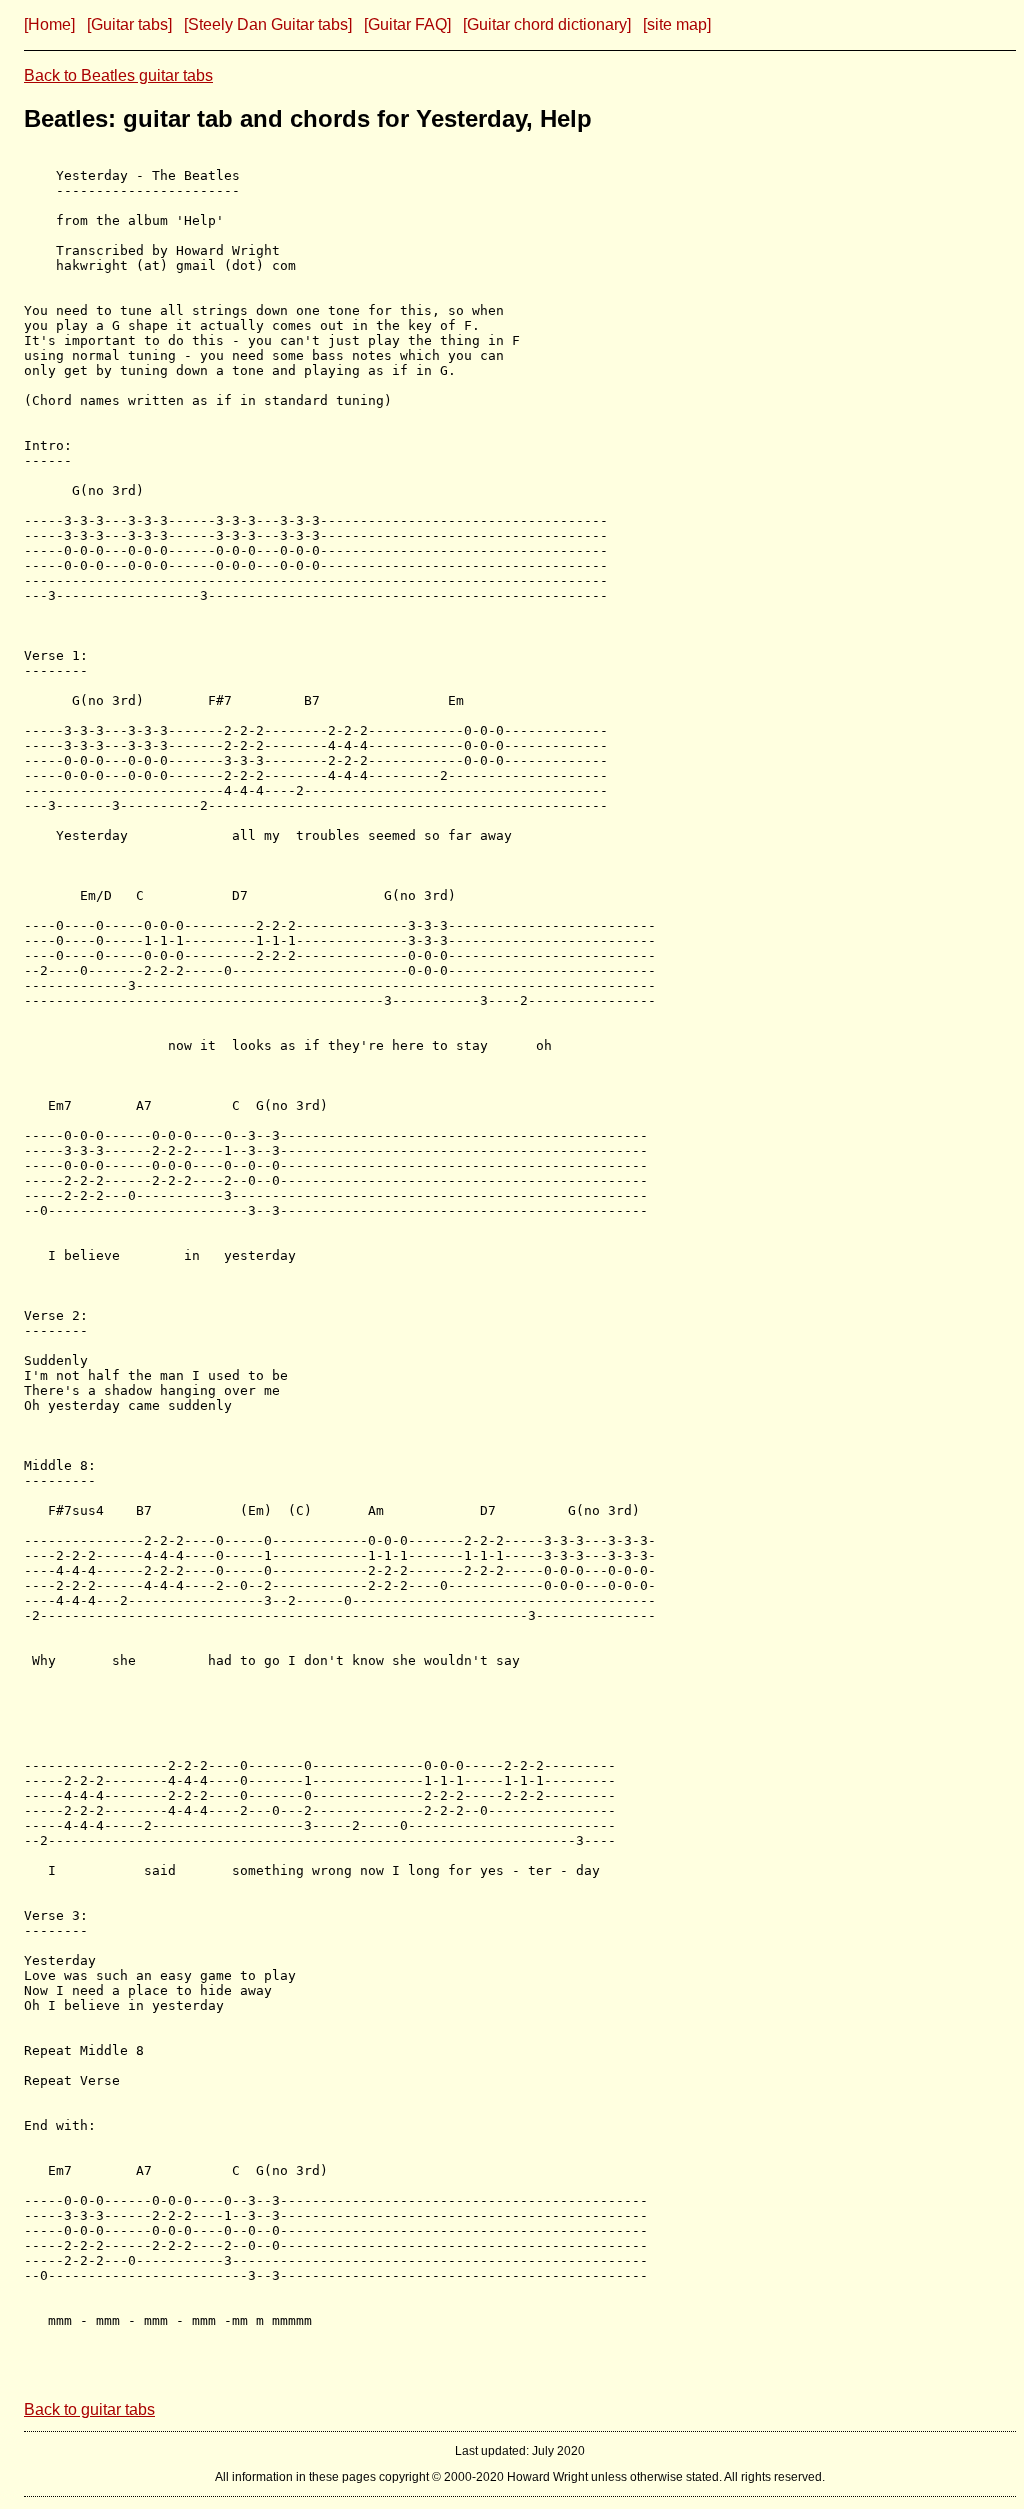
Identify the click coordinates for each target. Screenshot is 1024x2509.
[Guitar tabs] (129, 24)
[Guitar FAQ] (407, 24)
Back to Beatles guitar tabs (118, 75)
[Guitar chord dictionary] (547, 24)
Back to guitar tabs (89, 2409)
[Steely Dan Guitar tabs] (268, 24)
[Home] (49, 24)
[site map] (677, 24)
